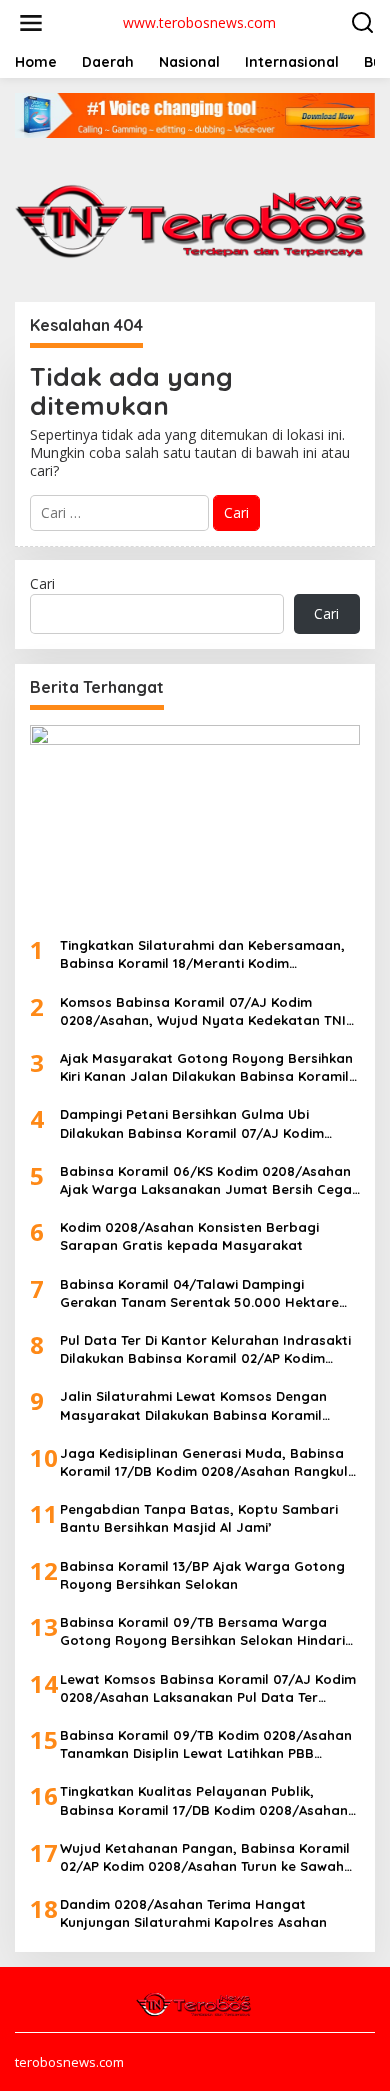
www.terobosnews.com (199, 22)
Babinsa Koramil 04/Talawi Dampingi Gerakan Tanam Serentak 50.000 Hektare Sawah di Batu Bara (199, 1293)
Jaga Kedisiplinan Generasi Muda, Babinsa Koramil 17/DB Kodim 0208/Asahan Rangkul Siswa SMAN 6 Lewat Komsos (204, 1462)
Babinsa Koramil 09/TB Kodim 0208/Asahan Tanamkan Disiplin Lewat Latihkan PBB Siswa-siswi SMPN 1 (206, 1744)
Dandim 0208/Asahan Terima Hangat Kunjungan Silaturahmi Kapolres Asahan (193, 1913)
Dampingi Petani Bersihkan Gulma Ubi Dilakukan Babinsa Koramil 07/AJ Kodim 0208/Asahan (192, 1123)
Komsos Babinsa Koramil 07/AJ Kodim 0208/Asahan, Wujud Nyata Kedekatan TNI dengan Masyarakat (203, 1011)
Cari (42, 583)
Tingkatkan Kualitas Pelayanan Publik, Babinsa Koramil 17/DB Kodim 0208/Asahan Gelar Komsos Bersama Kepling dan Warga (204, 1800)
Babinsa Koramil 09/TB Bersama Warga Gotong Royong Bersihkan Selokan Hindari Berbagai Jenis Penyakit (202, 1631)
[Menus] (31, 23)
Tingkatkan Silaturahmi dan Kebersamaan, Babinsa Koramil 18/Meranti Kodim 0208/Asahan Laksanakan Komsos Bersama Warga (206, 954)
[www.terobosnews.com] (194, 2002)
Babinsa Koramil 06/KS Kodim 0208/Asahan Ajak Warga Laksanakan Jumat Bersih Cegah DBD (210, 1180)
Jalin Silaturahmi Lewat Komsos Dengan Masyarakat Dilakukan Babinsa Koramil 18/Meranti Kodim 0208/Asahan (193, 1405)
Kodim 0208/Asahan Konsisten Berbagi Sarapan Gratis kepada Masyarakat (189, 1236)
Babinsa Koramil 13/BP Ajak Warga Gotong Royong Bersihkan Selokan (202, 1575)
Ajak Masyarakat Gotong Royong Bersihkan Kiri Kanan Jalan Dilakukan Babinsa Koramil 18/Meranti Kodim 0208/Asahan (206, 1067)
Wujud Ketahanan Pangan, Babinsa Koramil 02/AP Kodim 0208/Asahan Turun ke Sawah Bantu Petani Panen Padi (205, 1857)
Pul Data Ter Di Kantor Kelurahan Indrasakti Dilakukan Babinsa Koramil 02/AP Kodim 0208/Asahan (205, 1349)
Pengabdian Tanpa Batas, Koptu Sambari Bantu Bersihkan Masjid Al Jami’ (199, 1518)
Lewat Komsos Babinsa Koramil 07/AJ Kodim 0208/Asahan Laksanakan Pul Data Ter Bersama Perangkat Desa (208, 1688)
